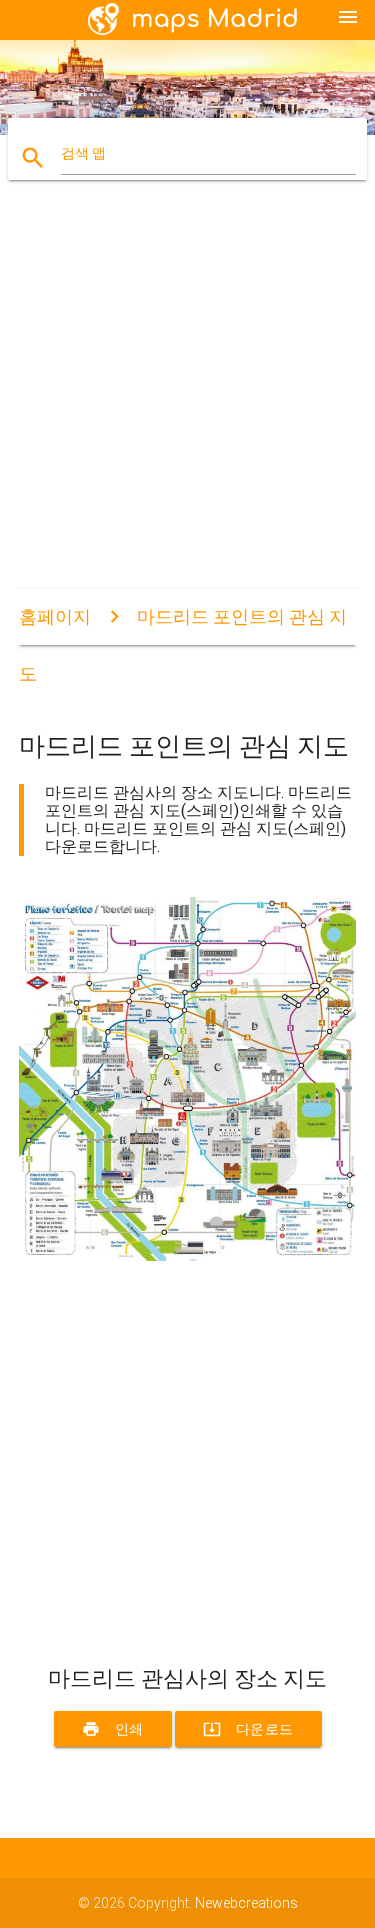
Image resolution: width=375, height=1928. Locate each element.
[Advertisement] (187, 401)
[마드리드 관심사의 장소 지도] (188, 1256)
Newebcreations (246, 1903)
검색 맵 (83, 153)
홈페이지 (55, 616)
